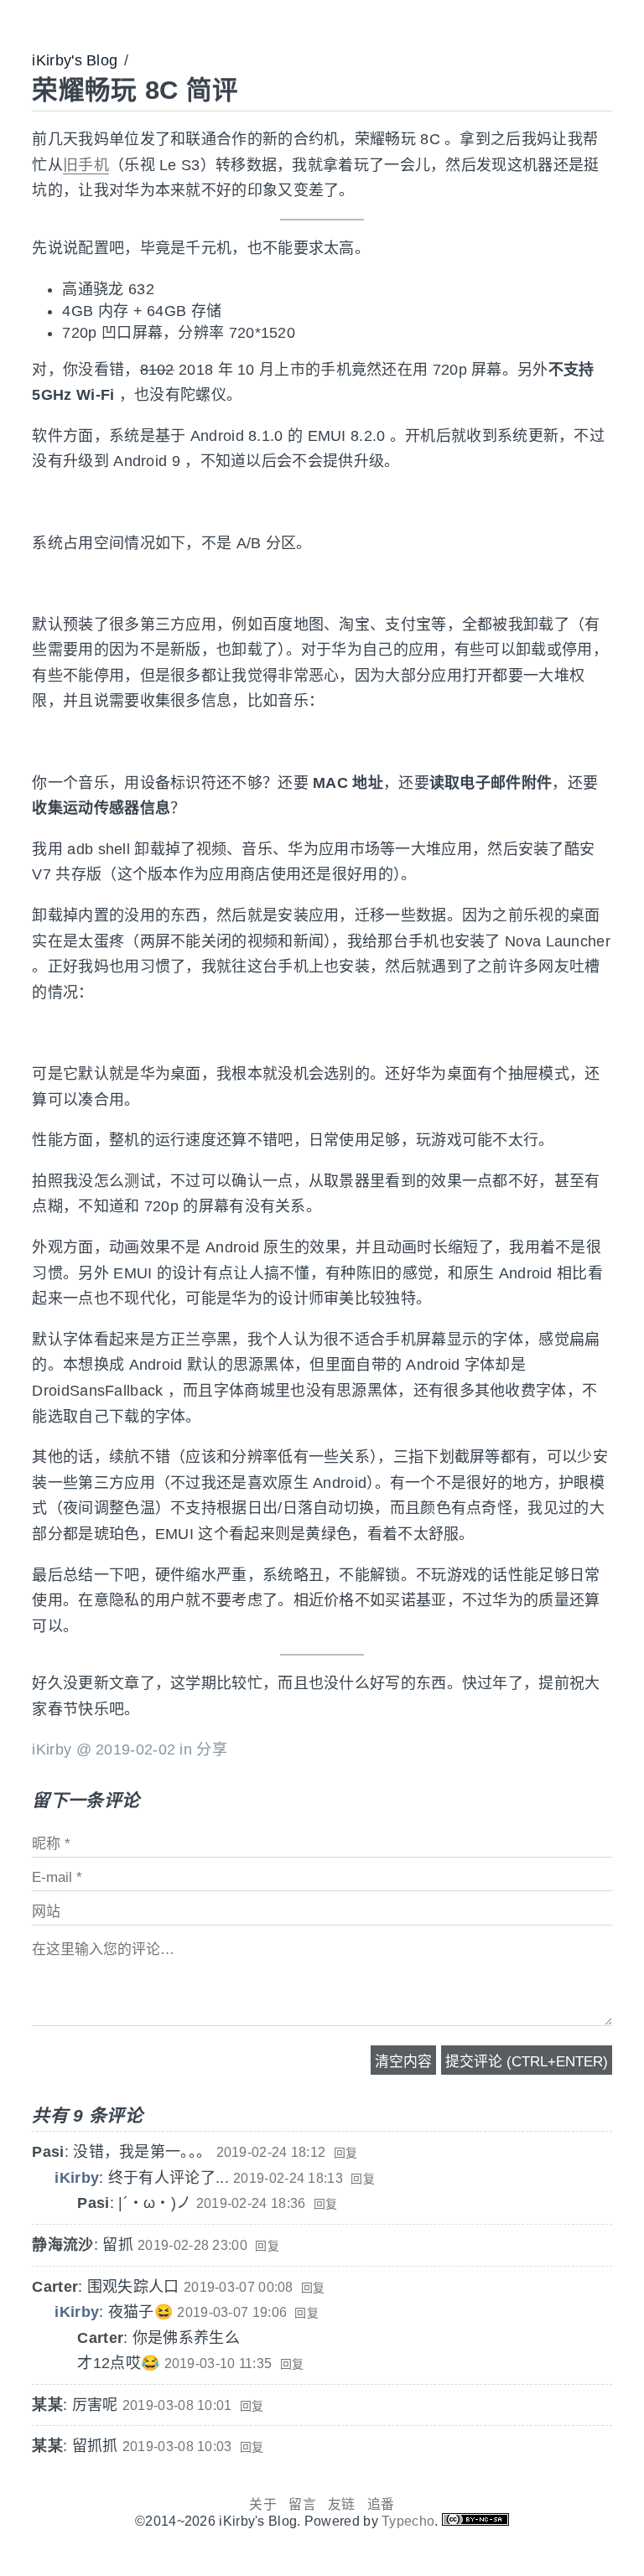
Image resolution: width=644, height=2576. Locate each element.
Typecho (408, 2521)
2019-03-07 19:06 (232, 2312)
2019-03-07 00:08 (239, 2287)
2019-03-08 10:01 (177, 2405)
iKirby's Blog (75, 60)
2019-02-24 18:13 (288, 2178)
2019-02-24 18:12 (271, 2152)
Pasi (48, 2152)
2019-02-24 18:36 (251, 2203)
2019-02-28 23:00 (192, 2245)
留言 (302, 2504)
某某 (47, 2405)
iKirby (77, 2178)
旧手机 (86, 165)
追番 (381, 2504)
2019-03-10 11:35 (218, 2363)
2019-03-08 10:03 (177, 2446)
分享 (212, 1749)
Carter (55, 2287)
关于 (263, 2504)
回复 (346, 2153)
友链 (342, 2504)
